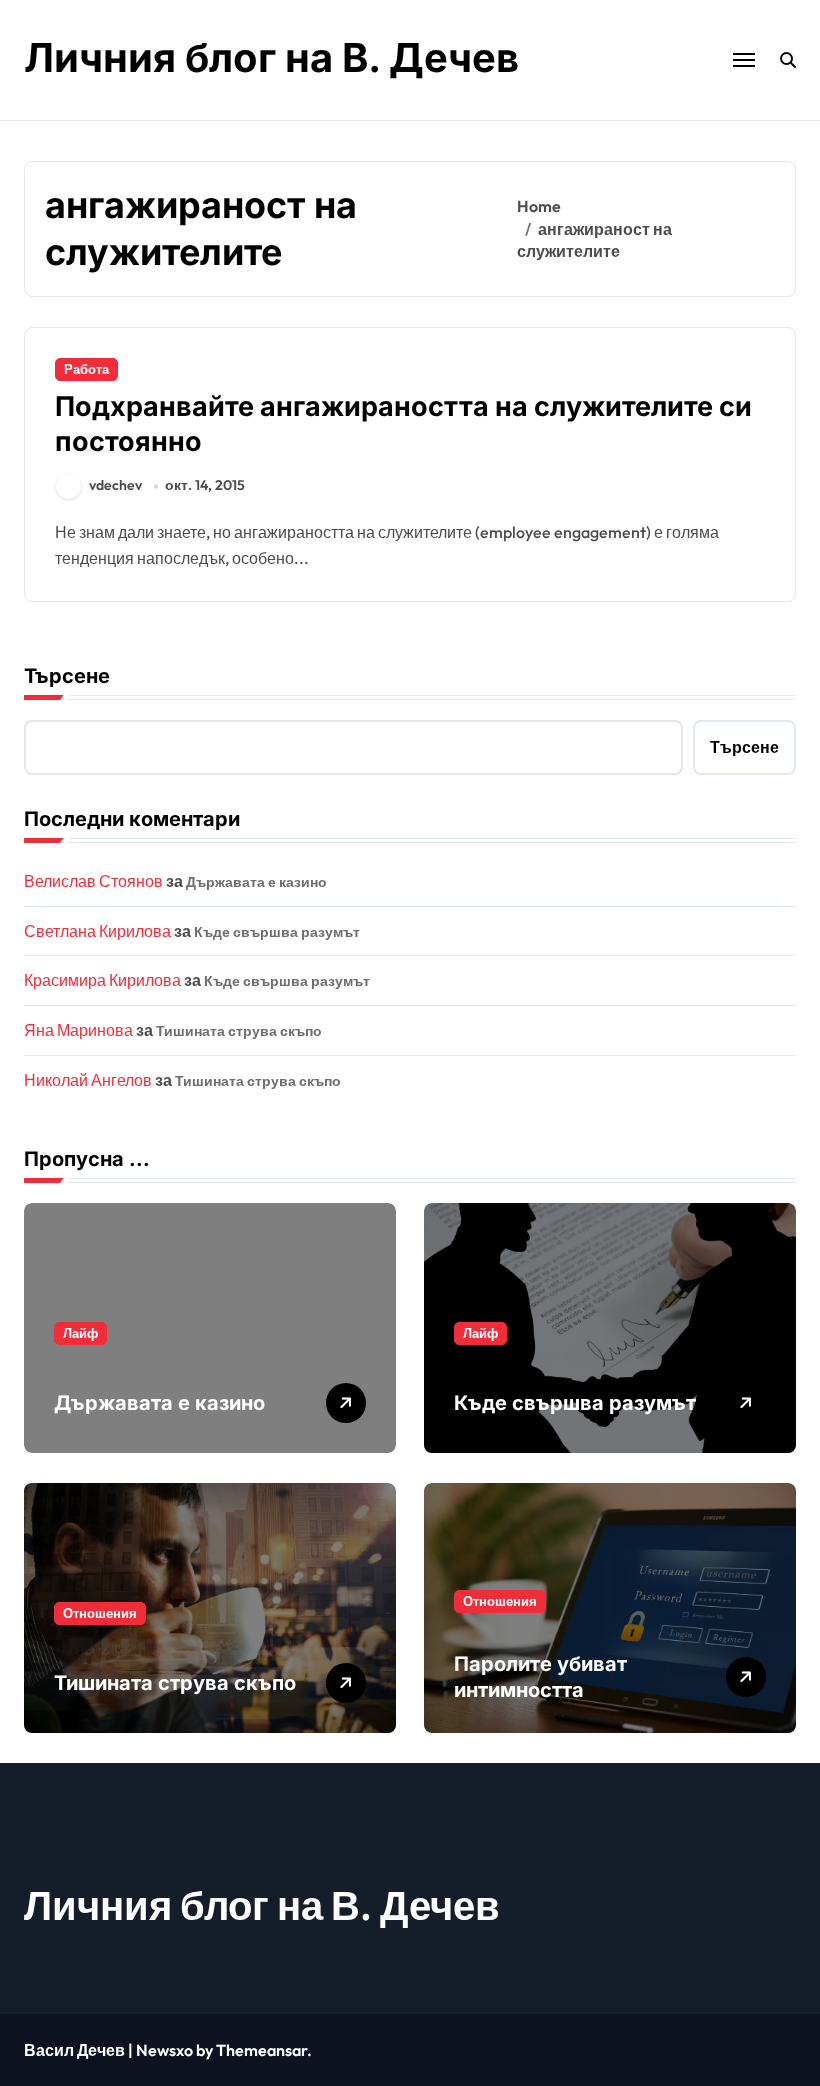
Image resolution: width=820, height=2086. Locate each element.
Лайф (80, 1333)
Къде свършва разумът (277, 932)
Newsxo (164, 2050)
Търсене (67, 676)
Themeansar (261, 2050)
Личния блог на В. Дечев (271, 57)
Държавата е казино (256, 882)
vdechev (115, 485)
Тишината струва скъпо (239, 1031)
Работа (86, 369)
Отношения (100, 1613)
